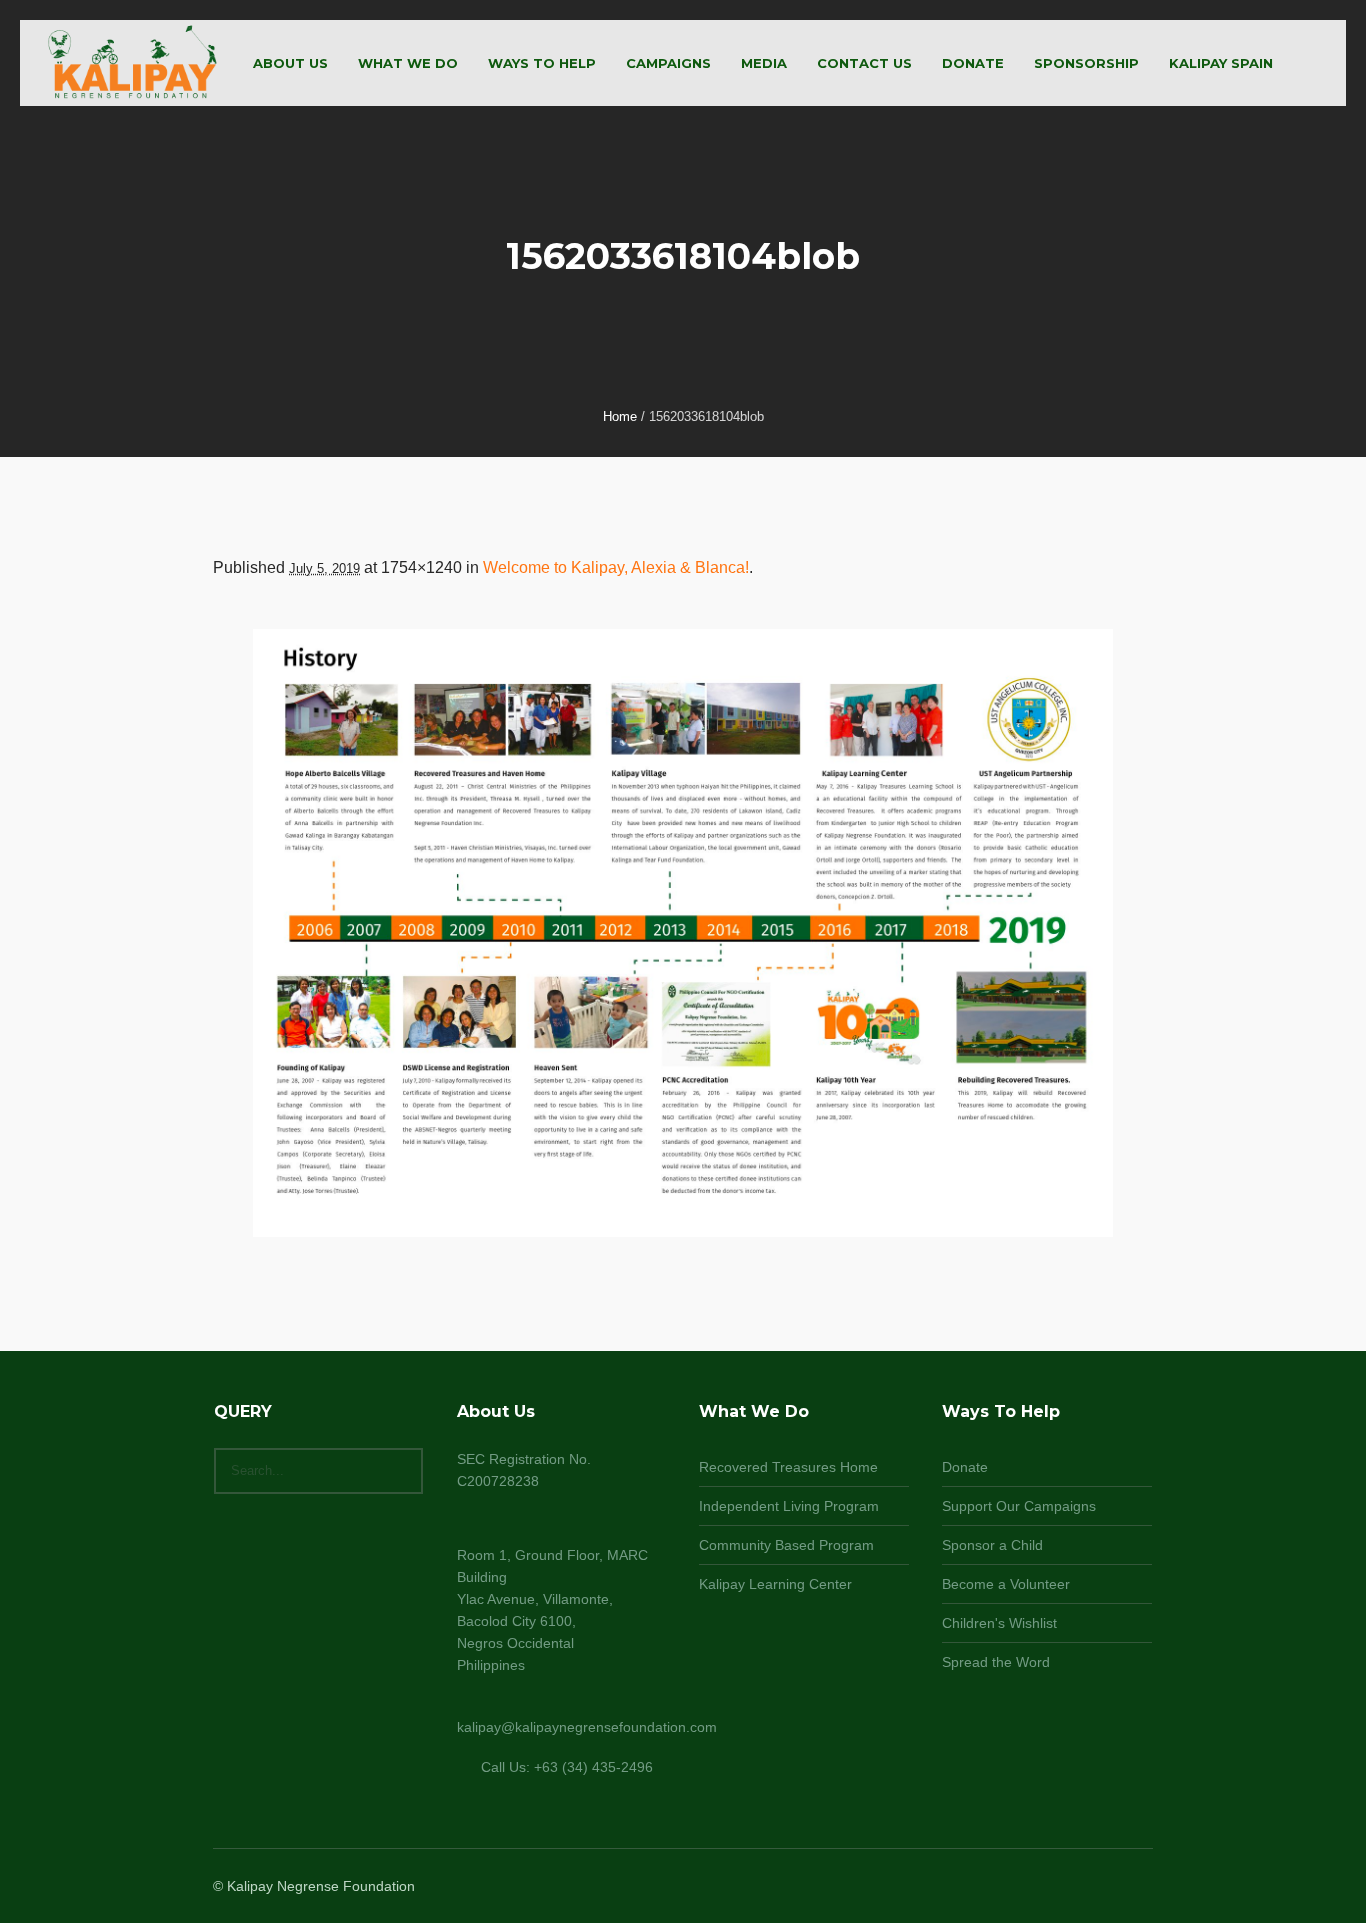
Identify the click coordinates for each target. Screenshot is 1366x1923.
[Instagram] (1091, 1887)
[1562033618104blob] (683, 933)
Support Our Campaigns (1019, 1506)
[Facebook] (1067, 1887)
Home (620, 416)
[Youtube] (1139, 1887)
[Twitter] (1115, 1887)
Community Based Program (786, 1545)
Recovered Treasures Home (788, 1467)
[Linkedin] (1043, 1887)
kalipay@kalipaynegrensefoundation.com (587, 1727)
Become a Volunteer (1006, 1584)
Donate (965, 1467)
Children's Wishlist (999, 1623)
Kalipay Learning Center (775, 1584)
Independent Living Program (789, 1506)
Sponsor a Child (992, 1545)
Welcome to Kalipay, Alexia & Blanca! (616, 567)
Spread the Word (996, 1662)
